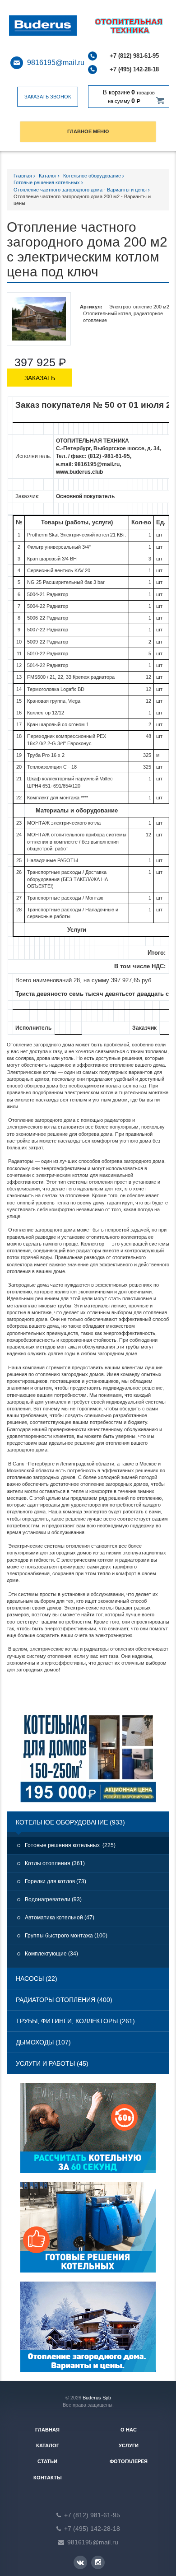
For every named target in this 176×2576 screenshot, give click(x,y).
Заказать (40, 378)
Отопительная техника (55, 26)
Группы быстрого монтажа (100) (66, 1936)
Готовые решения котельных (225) (70, 1845)
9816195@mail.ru (56, 63)
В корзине (116, 92)
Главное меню (88, 131)
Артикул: (91, 307)
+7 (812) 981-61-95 (134, 56)
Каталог (48, 176)
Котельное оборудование (93, 176)
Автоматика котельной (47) (60, 1918)
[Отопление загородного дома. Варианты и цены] (88, 2331)
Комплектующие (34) (51, 1954)
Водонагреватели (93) (53, 1899)
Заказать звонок (48, 97)
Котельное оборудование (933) (70, 1822)
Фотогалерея (129, 2461)
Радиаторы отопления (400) (64, 2000)
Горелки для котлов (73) (56, 1881)
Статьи (47, 2461)
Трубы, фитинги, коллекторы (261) (75, 2021)
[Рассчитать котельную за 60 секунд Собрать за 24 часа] (88, 2133)
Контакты (48, 2478)
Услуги (129, 2445)
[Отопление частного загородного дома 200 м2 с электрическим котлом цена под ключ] (39, 319)
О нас (129, 2430)
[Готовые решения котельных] (88, 2232)
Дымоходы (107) (43, 2042)
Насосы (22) (37, 1979)
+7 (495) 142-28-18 (134, 69)
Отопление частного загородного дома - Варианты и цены (81, 190)
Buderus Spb (97, 2398)
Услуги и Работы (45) (52, 2063)
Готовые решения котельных (47, 182)
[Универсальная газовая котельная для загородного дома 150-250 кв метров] (88, 1762)
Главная (23, 176)
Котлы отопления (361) (55, 1863)
